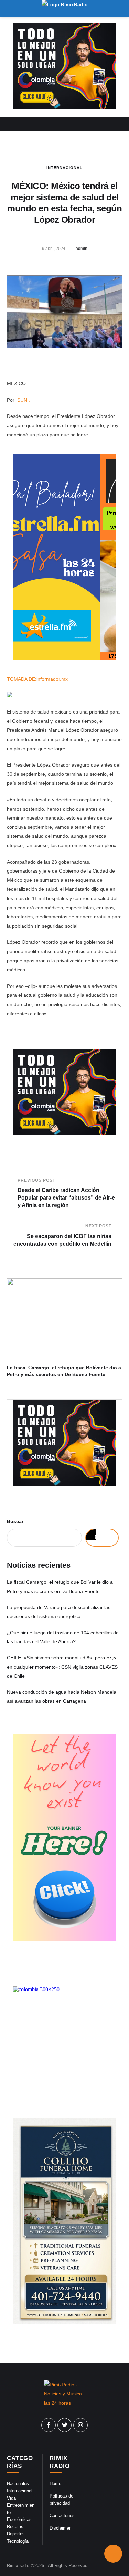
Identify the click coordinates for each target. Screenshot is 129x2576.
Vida (11, 2498)
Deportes (16, 2534)
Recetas (15, 2527)
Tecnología (18, 2541)
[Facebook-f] (49, 2425)
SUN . (24, 400)
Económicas (19, 2519)
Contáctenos (62, 2516)
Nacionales (18, 2484)
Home (55, 2484)
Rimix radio (18, 2566)
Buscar (15, 1521)
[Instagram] (80, 2425)
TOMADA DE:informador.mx (37, 679)
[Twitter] (65, 2425)
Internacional (64, 168)
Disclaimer (60, 2528)
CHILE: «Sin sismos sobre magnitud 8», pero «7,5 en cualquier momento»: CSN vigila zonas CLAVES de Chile (62, 1667)
